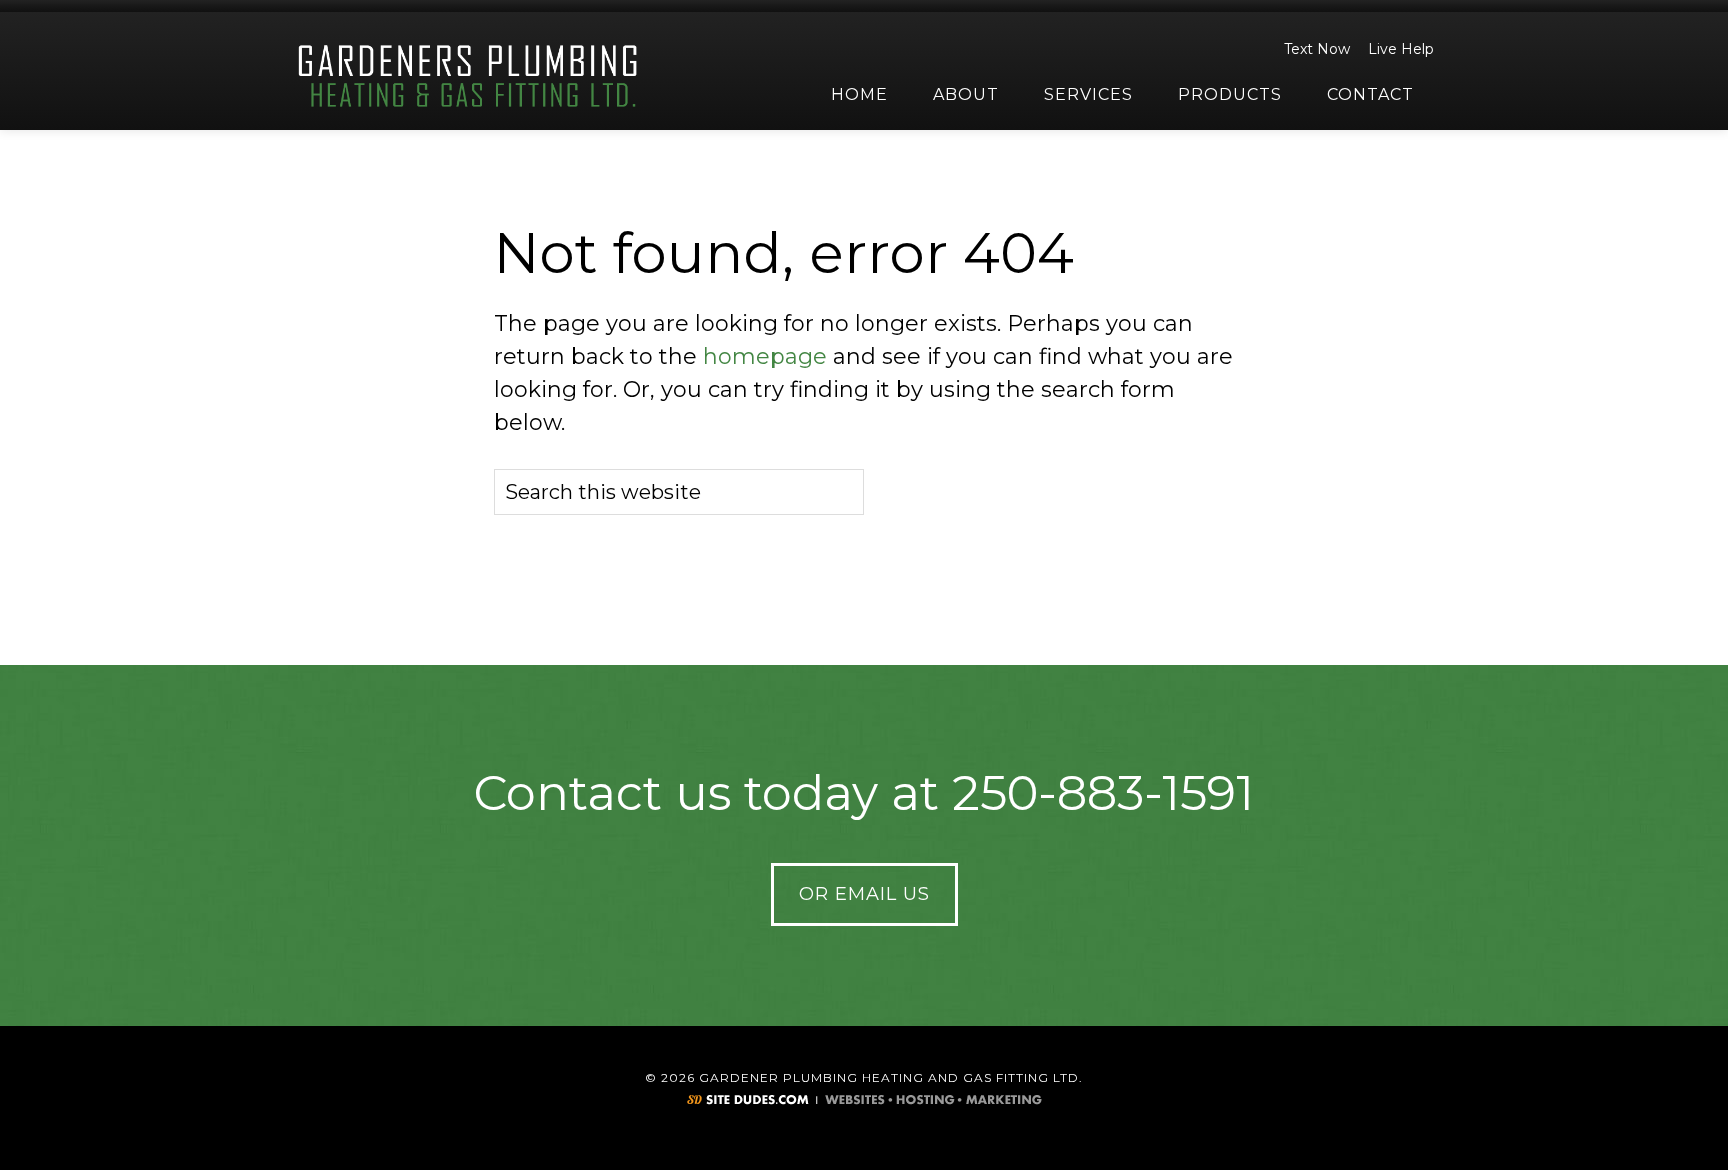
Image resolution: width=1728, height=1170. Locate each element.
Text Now (1317, 49)
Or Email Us (864, 894)
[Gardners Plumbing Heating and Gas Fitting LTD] (469, 77)
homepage (765, 356)
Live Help (1401, 49)
